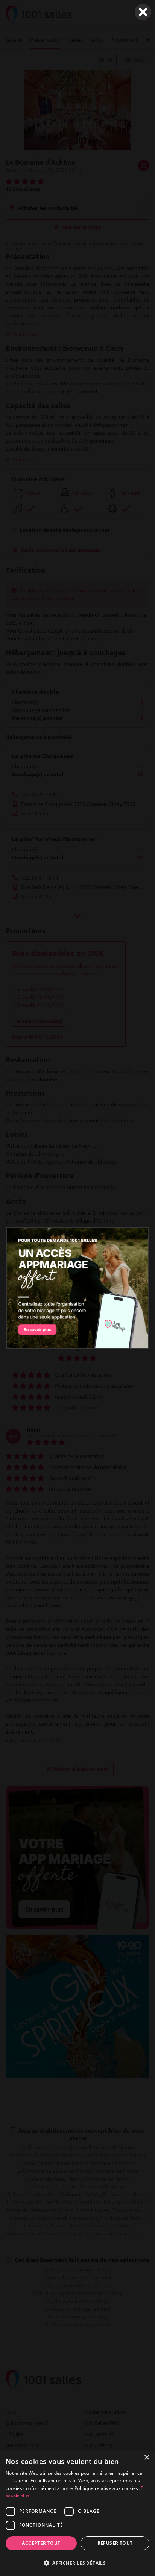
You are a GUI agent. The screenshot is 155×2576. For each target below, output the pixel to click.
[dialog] (77, 2513)
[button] (77, 2563)
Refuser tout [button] (115, 2543)
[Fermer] (143, 12)
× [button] (147, 2458)
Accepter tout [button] (41, 2543)
